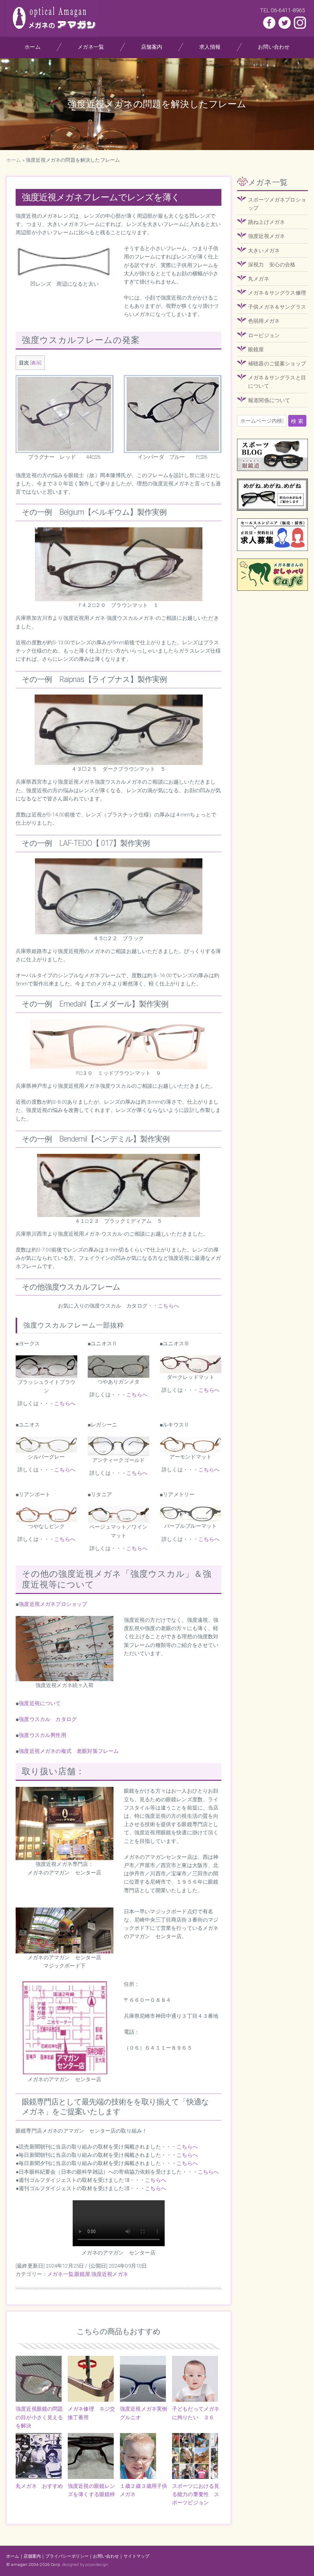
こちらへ (168, 1306)
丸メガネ (259, 279)
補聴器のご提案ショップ (277, 363)
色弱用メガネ (264, 321)
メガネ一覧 (91, 47)
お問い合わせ (274, 47)
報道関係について (269, 400)
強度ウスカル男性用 (42, 1735)
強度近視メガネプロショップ (53, 1604)
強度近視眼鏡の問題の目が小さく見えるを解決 (39, 2417)
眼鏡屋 (82, 2274)
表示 (36, 363)
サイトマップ (137, 2556)
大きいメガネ (264, 250)
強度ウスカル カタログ (48, 1719)
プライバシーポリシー (67, 2556)
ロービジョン (264, 335)
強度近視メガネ (110, 2274)
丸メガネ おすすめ (39, 2486)
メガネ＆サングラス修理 (277, 293)
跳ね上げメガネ (266, 222)
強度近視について (40, 1703)
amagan (19, 2564)
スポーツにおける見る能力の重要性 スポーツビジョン (196, 2494)
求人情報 (210, 47)
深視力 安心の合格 (272, 265)
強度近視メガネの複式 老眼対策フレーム (69, 1751)
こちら (153, 2188)
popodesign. (97, 2564)
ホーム (33, 47)
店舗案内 (152, 47)
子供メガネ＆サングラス (277, 307)
